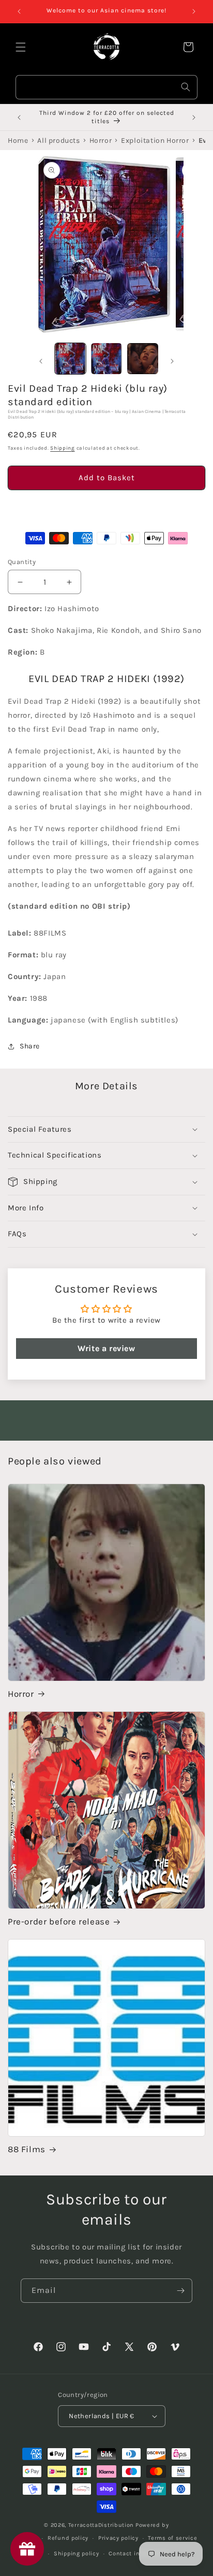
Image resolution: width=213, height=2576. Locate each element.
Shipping (63, 448)
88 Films (27, 2149)
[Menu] (21, 47)
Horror (21, 1694)
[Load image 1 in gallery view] (70, 359)
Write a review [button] (106, 1348)
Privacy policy (118, 2538)
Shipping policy (77, 2553)
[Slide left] (41, 361)
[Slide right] (172, 361)
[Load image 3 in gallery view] (143, 359)
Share (30, 1046)
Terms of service (172, 2538)
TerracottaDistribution (101, 2525)
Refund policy (68, 2538)
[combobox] (106, 87)
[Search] (186, 87)
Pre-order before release (59, 1921)
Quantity (22, 562)
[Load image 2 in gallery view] (106, 359)
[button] (106, 507)
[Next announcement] (194, 11)
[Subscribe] (180, 2291)
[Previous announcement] (19, 11)
